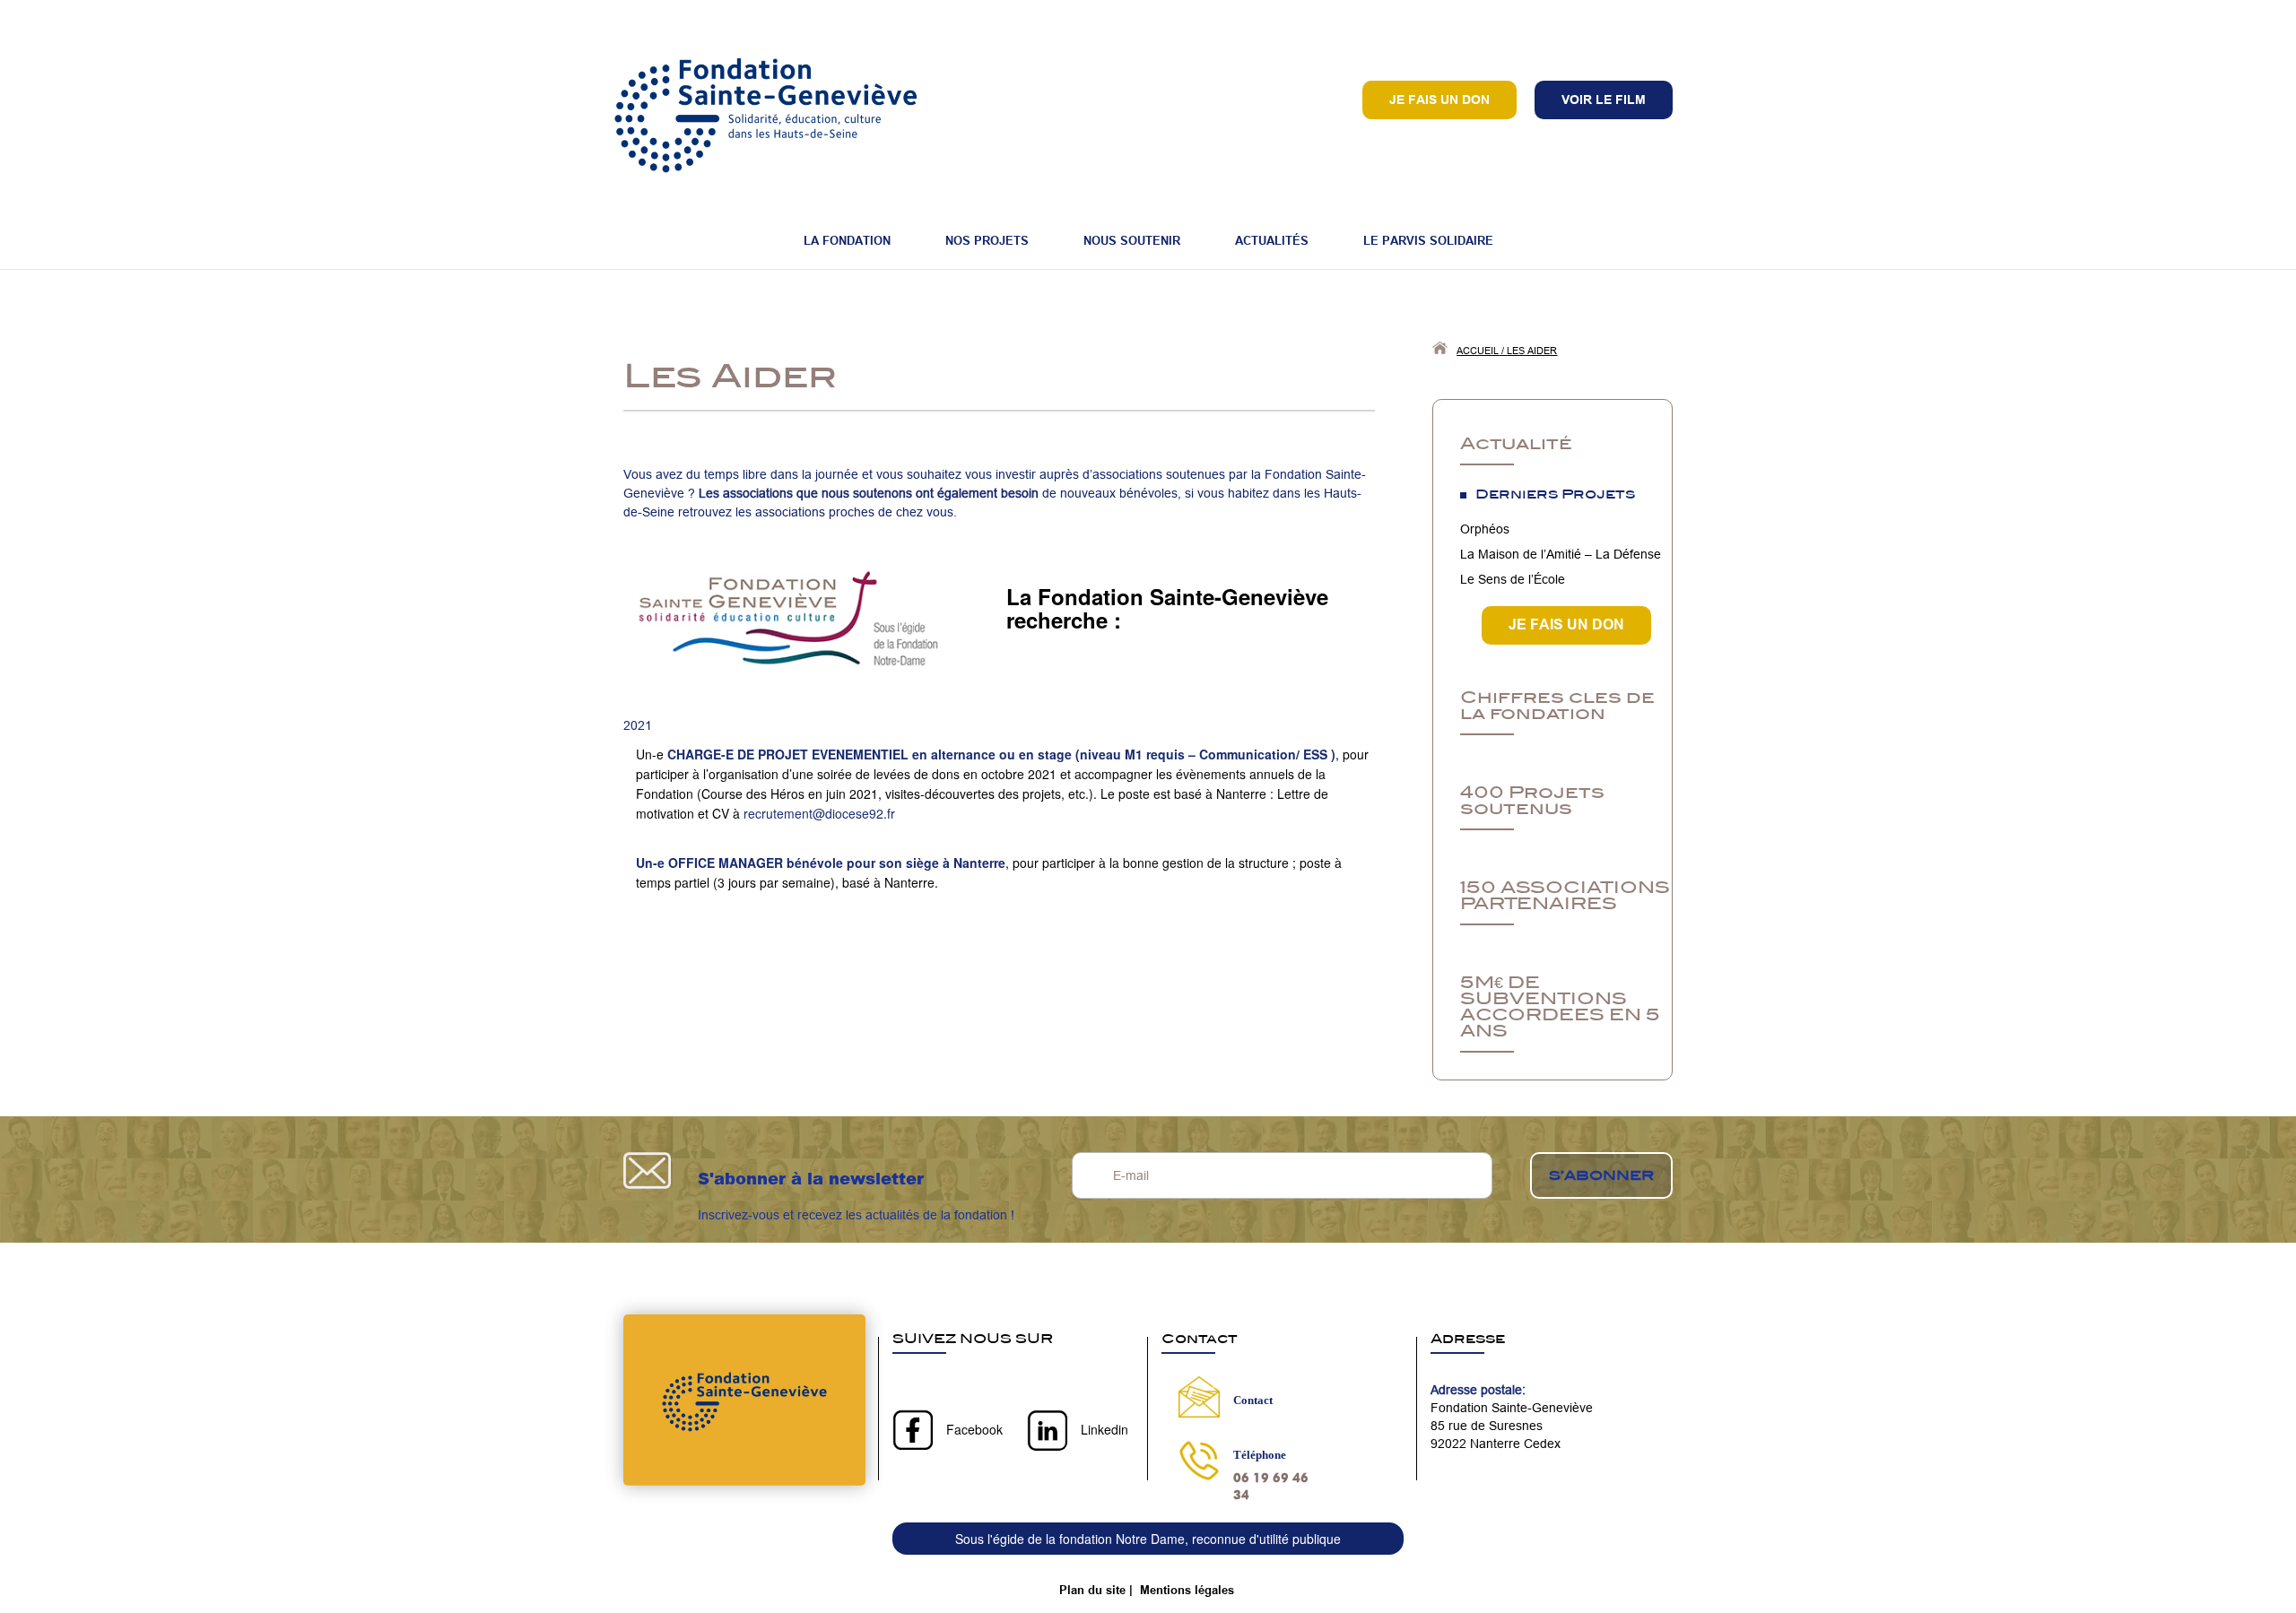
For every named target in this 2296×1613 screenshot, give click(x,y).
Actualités (1272, 240)
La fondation (847, 240)
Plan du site (1092, 1590)
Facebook (974, 1429)
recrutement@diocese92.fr (819, 813)
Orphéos (1485, 529)
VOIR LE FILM (1604, 100)
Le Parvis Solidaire (1428, 240)
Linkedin (1105, 1429)
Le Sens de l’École (1513, 579)
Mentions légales (1187, 1590)
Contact (1253, 1400)
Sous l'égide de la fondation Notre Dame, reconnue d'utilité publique (1148, 1539)
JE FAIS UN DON (1566, 624)
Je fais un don (1439, 100)
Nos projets (987, 240)
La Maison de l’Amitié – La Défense (1561, 554)
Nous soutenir (1132, 240)
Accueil (1478, 351)
